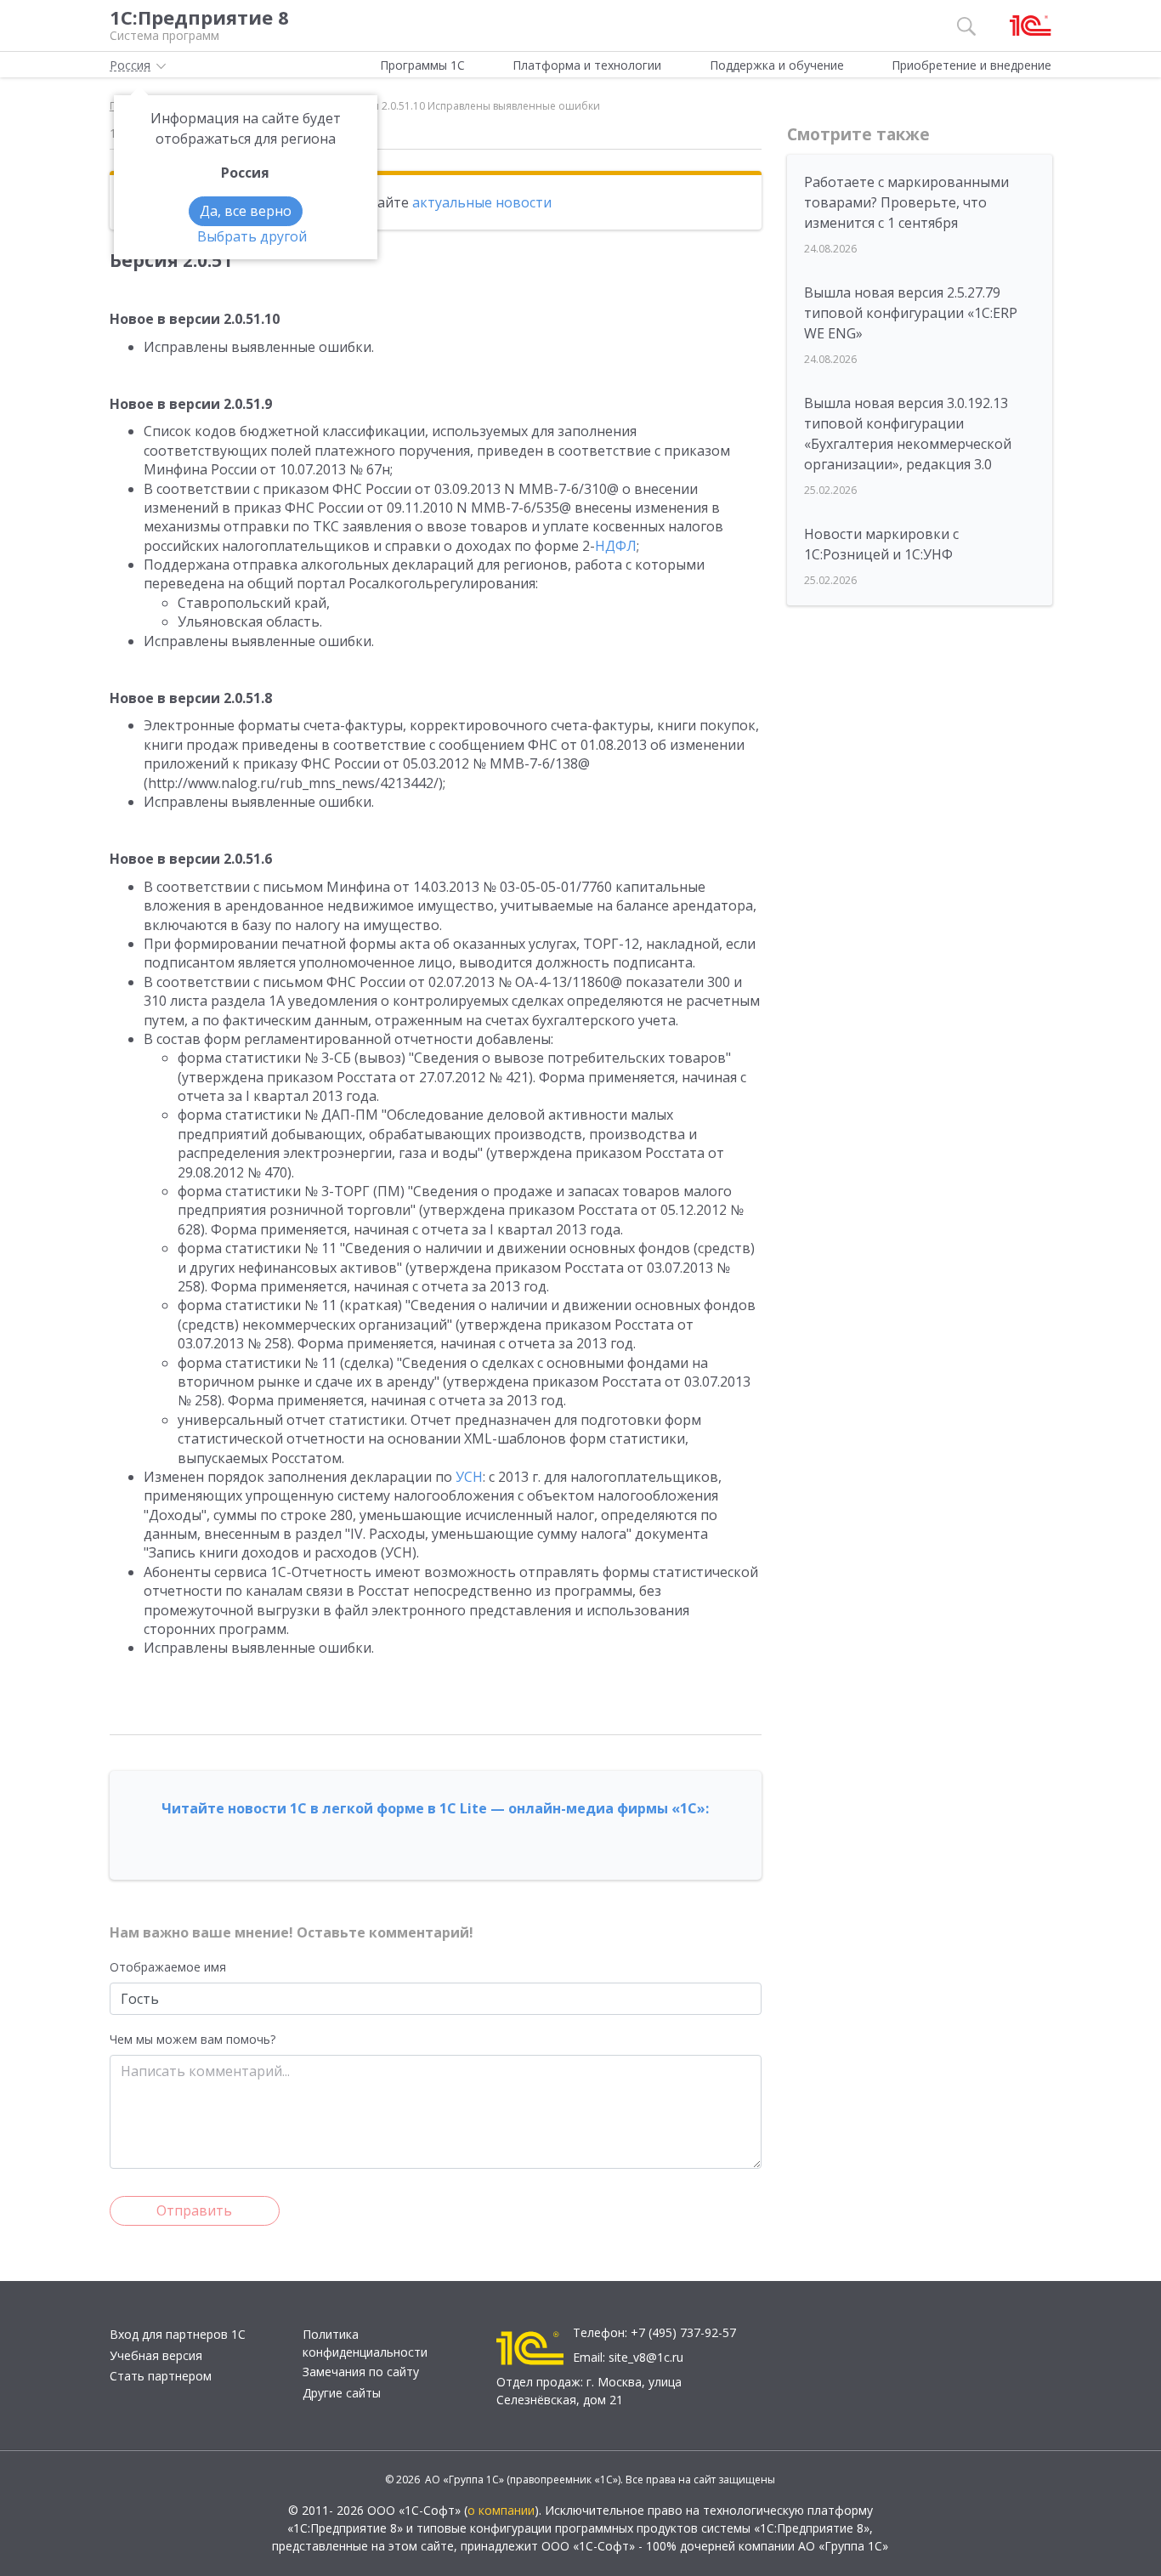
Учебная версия (156, 2355)
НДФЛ (616, 546)
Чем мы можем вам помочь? (193, 2039)
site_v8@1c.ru (646, 2357)
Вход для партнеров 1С (178, 2334)
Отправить (194, 2210)
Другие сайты (342, 2393)
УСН (469, 1477)
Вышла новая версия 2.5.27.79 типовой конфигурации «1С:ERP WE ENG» (911, 313)
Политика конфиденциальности (365, 2343)
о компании (501, 2510)
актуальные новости (482, 202)
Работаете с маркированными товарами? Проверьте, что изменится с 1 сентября (906, 202)
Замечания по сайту (361, 2372)
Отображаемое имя (168, 1967)
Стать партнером (161, 2376)
